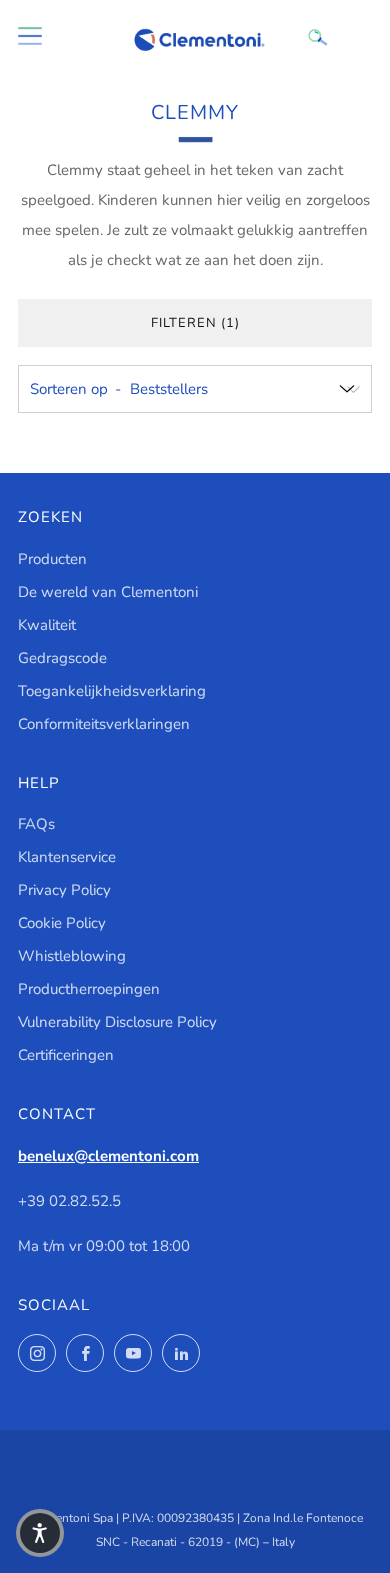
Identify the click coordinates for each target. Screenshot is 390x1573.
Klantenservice (67, 857)
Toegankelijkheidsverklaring (112, 691)
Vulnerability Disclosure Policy (117, 1022)
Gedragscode (62, 658)
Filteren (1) (195, 323)
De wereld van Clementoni (108, 592)
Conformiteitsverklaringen (104, 724)
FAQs (36, 824)
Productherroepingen (89, 989)
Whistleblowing (72, 956)
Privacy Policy (64, 890)
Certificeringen (66, 1055)
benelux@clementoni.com (108, 1156)
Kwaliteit (47, 625)
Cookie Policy (62, 923)
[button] (40, 1533)
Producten (52, 559)
